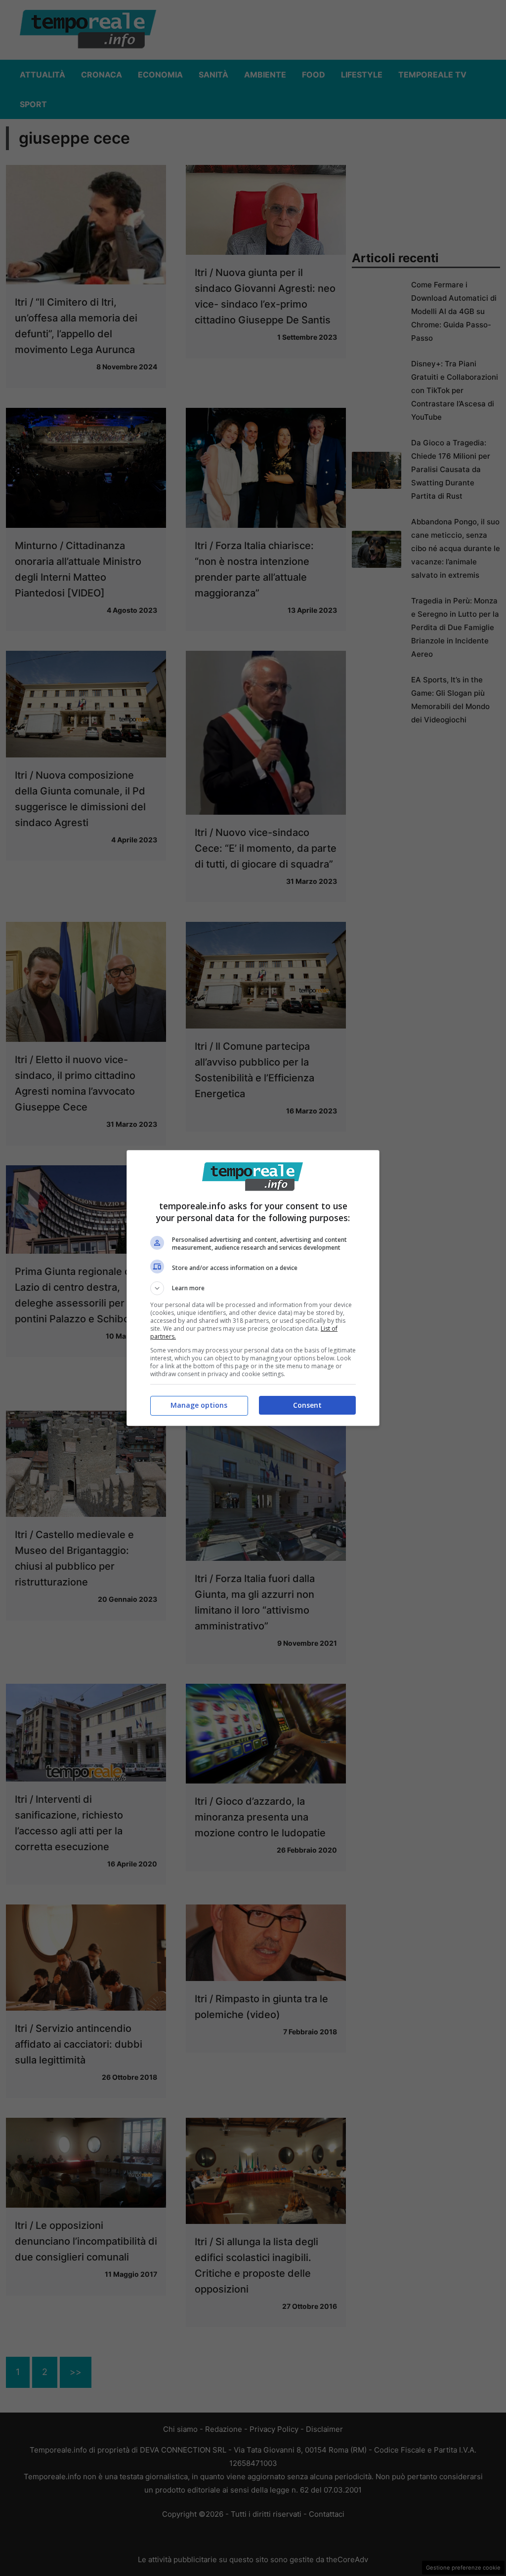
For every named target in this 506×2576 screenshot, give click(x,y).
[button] (253, 1288)
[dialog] (253, 1288)
